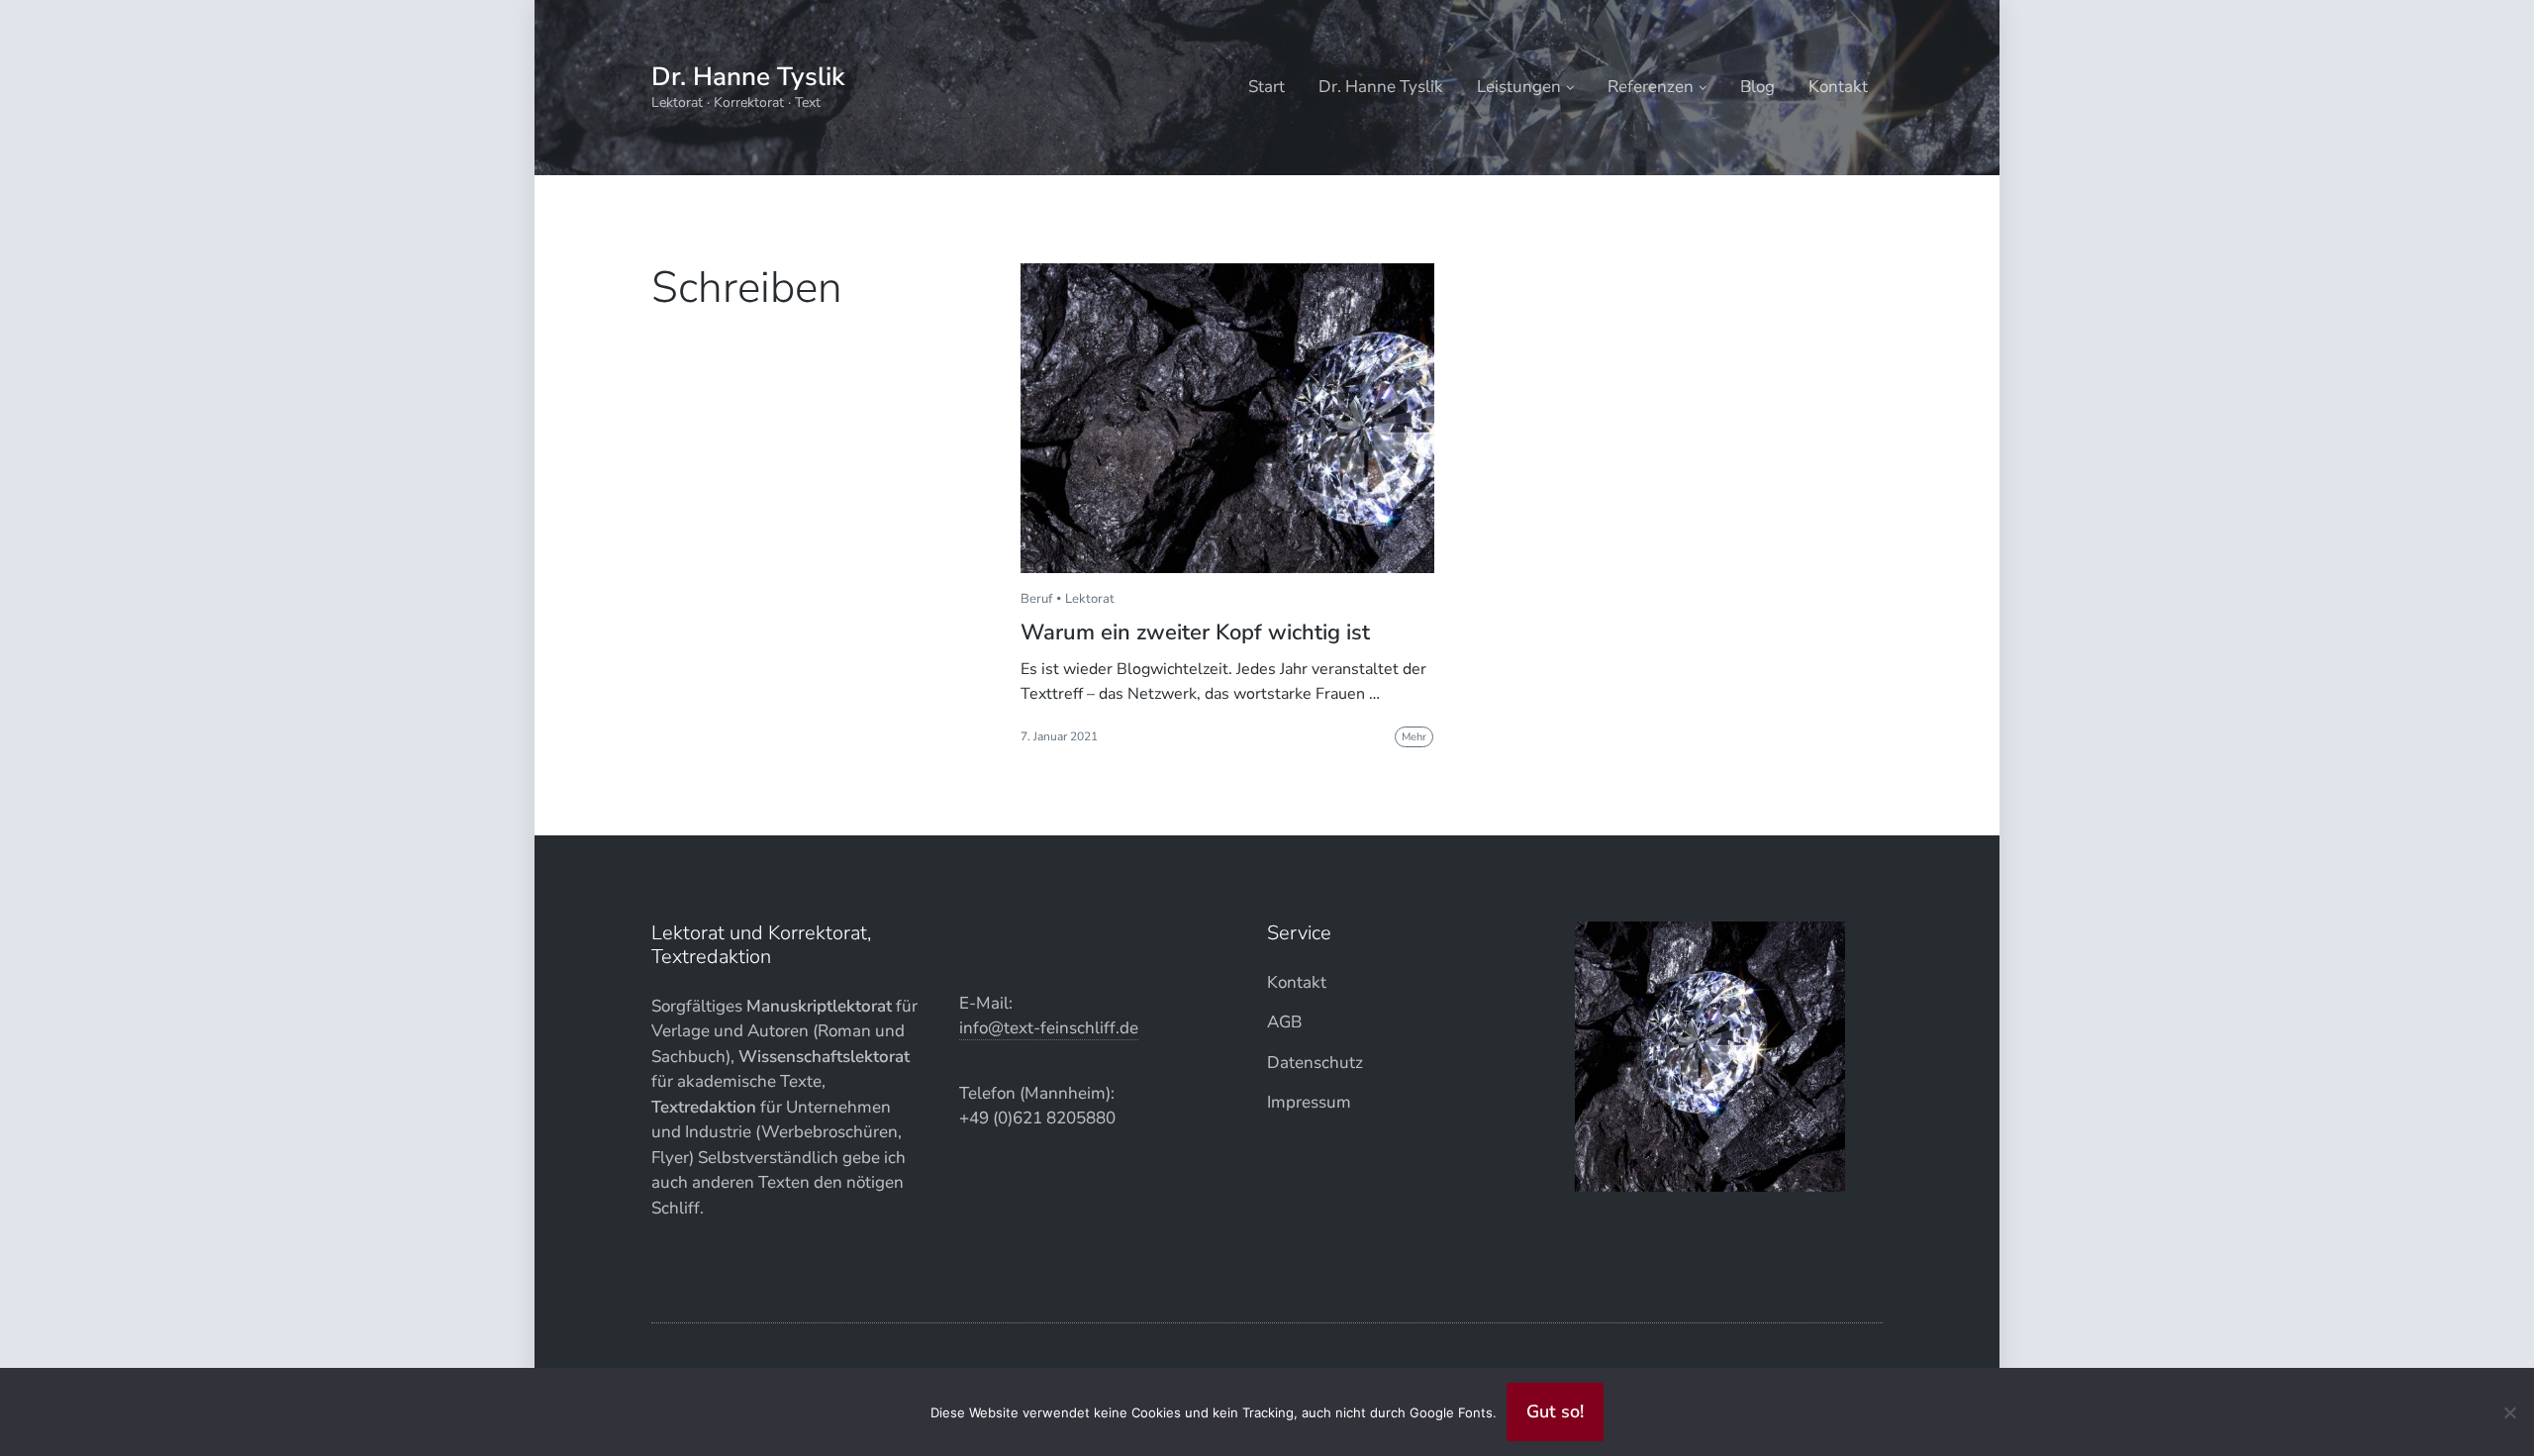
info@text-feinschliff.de (1049, 1028)
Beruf (1036, 599)
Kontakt (1838, 87)
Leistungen (1519, 87)
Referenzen (1651, 87)
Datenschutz (1315, 1063)
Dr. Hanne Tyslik (748, 77)
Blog (1757, 87)
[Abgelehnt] (2509, 1412)
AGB (1284, 1022)
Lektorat (1090, 599)
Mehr (1414, 737)
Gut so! (1555, 1411)
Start (1267, 87)
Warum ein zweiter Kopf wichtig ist (1195, 632)
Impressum (1309, 1102)
